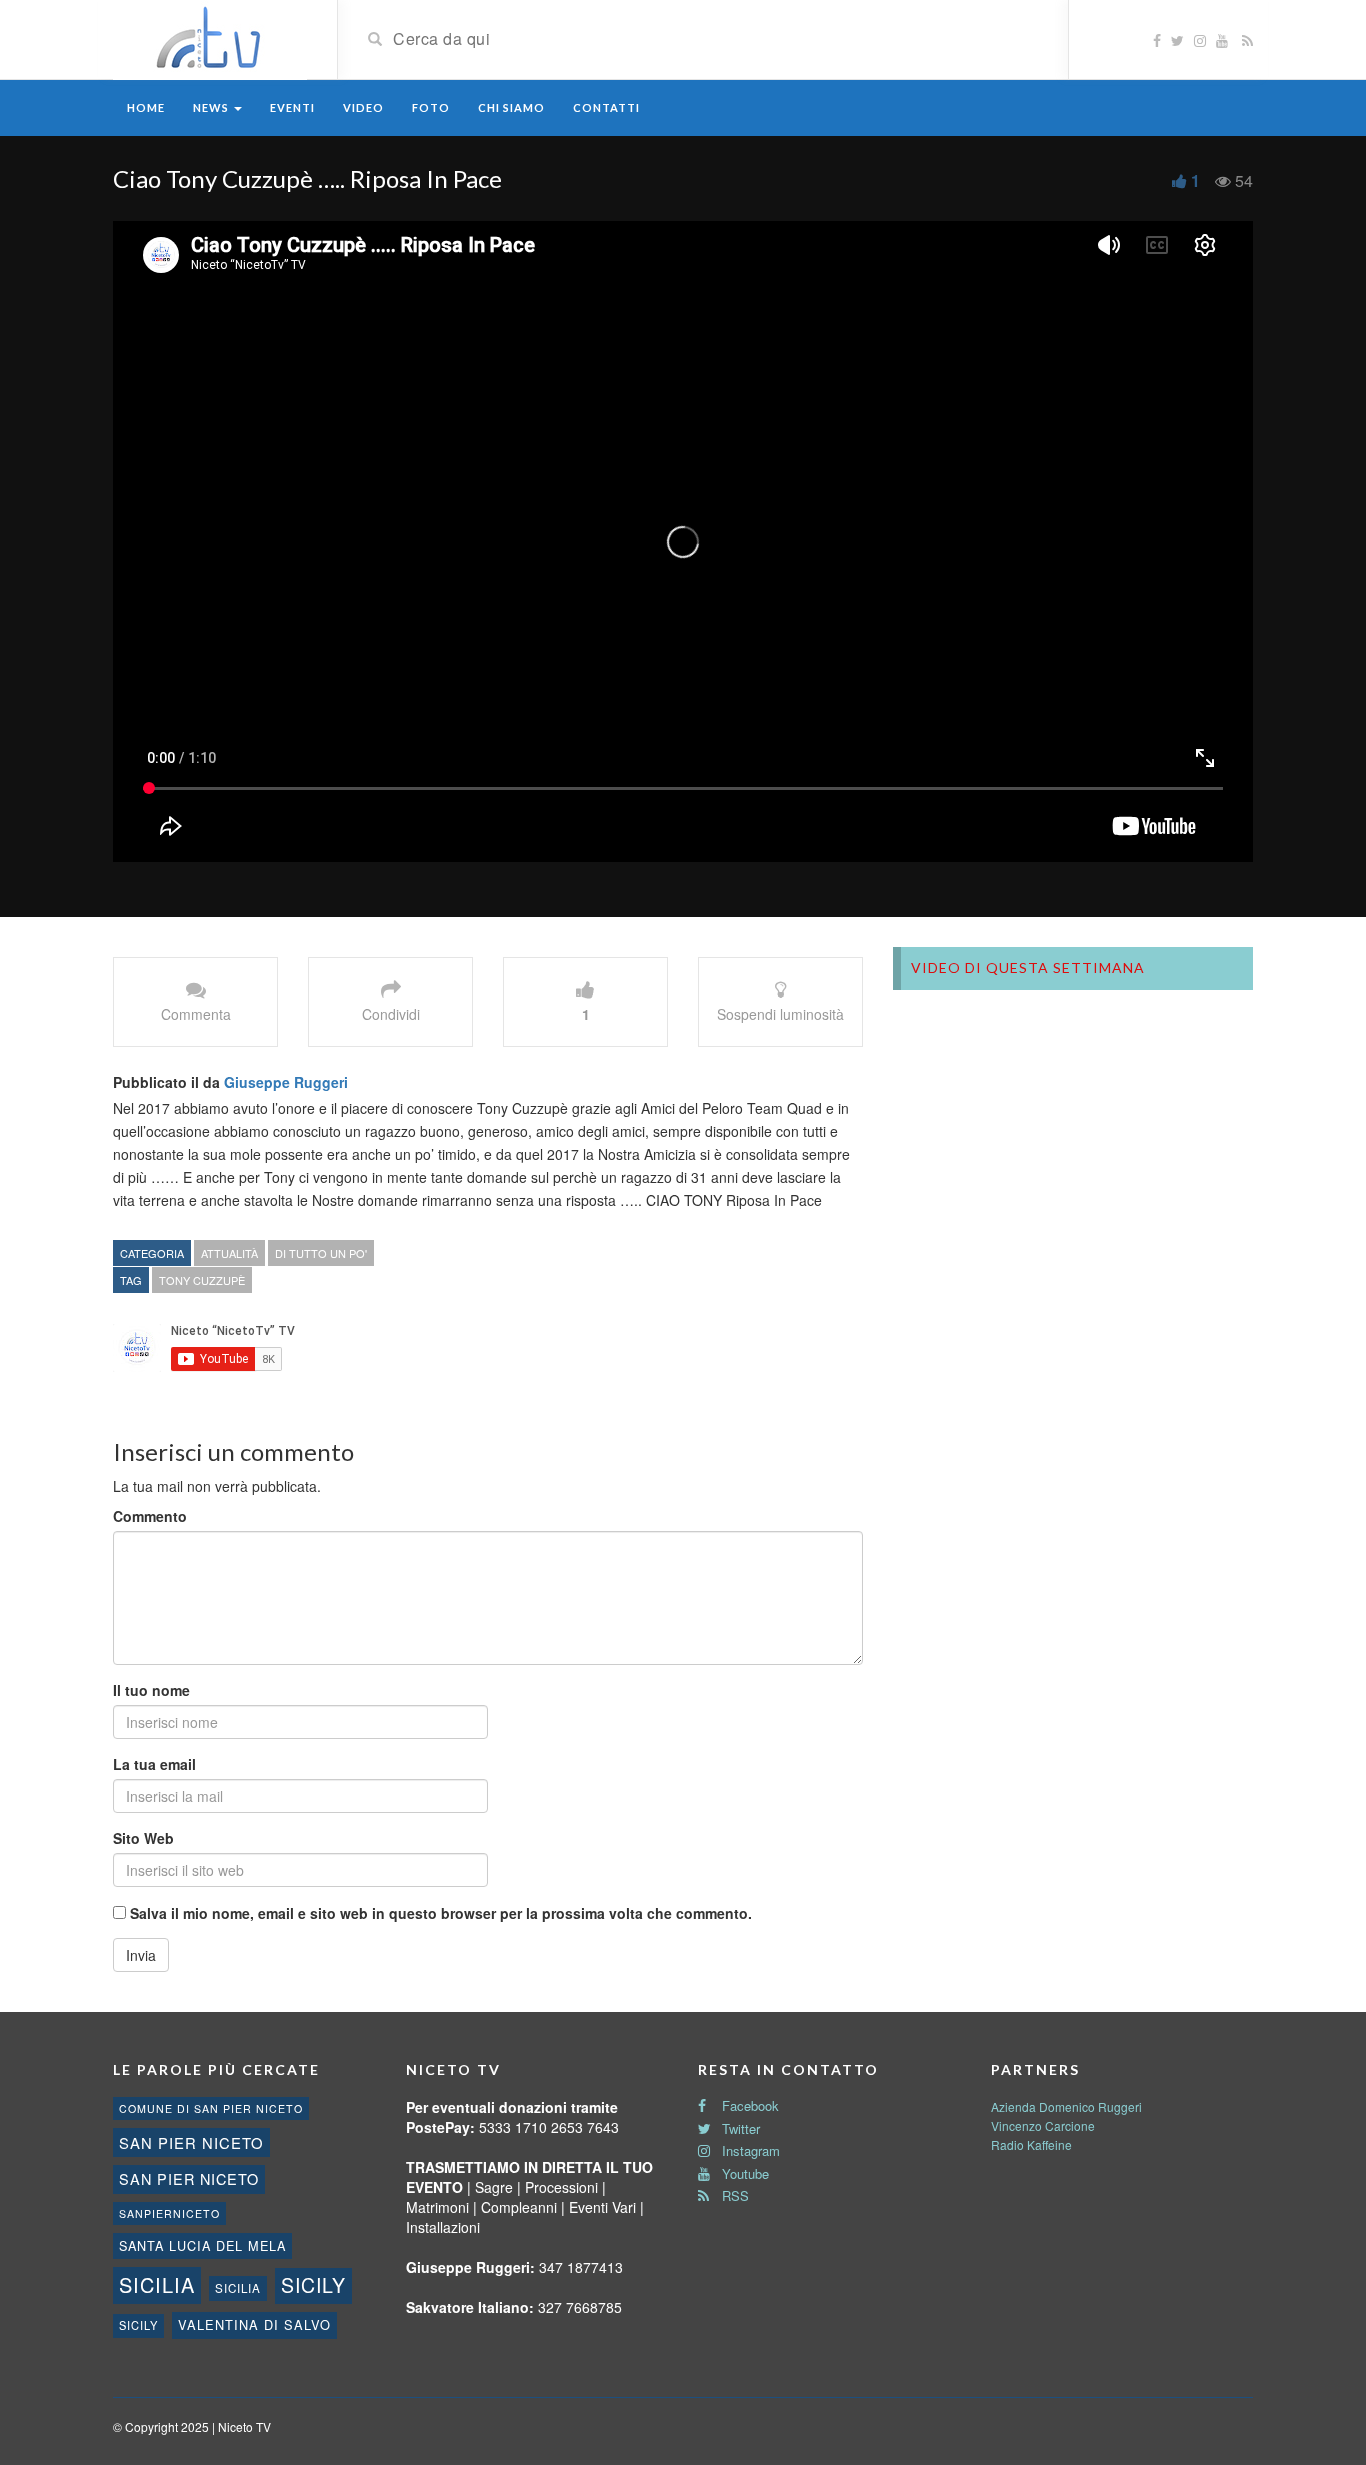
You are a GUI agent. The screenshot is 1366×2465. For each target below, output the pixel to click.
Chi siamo (511, 107)
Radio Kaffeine (1031, 2144)
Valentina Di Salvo (254, 2324)
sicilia (157, 2284)
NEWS (212, 107)
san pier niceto (191, 2142)
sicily (313, 2285)
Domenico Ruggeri (1090, 2106)
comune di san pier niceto (211, 2108)
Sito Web (143, 1838)
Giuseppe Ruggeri (286, 1082)
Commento (150, 1516)
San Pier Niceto (189, 2178)
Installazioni (443, 2227)
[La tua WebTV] (210, 38)
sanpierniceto (169, 2213)
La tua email (154, 1764)
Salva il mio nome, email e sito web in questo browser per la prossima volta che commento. (441, 1913)
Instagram (749, 2150)
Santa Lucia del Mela (202, 2245)
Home (146, 107)
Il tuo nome (151, 1690)
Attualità (229, 1253)
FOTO (431, 107)
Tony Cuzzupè (202, 1280)
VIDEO (363, 107)
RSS (733, 2195)
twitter (739, 2128)
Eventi (292, 107)
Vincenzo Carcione (1043, 2125)
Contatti (606, 107)
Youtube (743, 2173)
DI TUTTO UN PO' (321, 1253)
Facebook (748, 2105)
